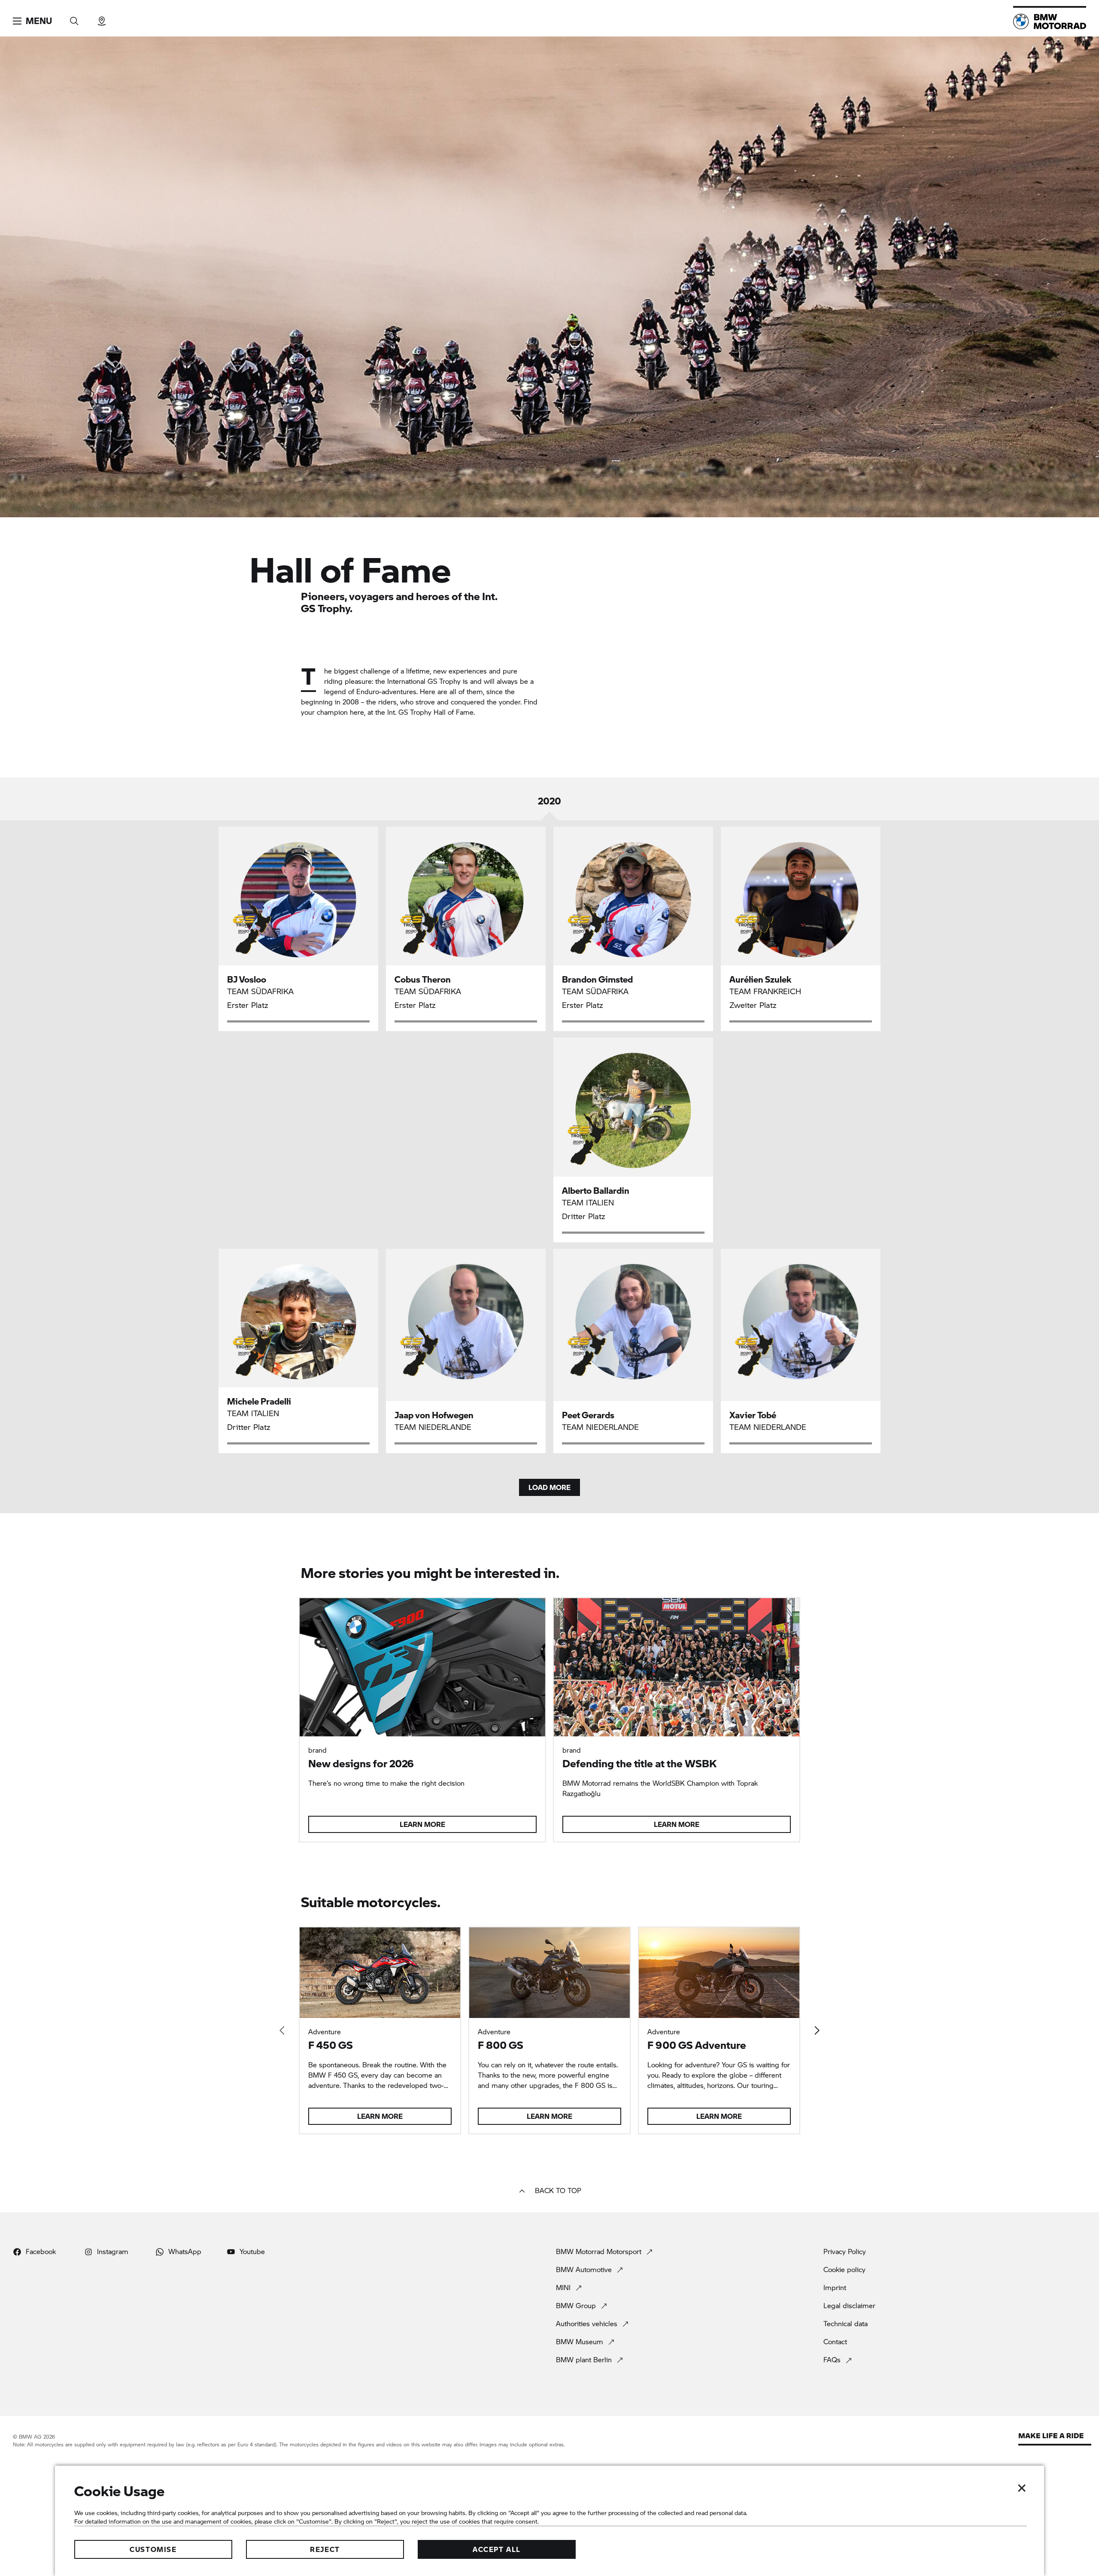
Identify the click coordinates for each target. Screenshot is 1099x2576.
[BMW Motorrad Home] (1050, 21)
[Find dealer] (102, 18)
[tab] (549, 807)
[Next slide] (817, 2030)
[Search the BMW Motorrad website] (74, 18)
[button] (32, 21)
